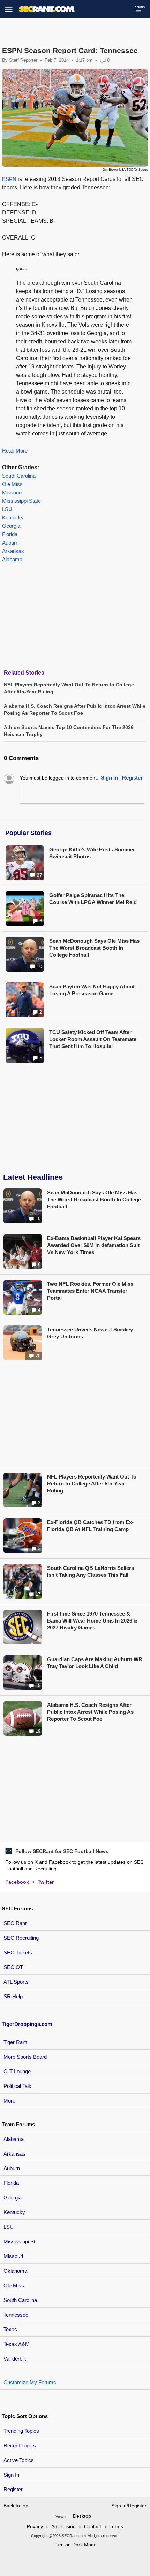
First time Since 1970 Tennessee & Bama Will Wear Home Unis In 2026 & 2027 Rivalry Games (92, 1621)
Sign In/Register (129, 2506)
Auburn (10, 543)
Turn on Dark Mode (75, 2545)
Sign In (11, 2475)
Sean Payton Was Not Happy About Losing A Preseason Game (92, 990)
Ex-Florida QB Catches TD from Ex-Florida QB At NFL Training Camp (90, 1526)
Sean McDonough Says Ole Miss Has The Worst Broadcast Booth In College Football (94, 948)
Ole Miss (12, 484)
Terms (116, 2526)
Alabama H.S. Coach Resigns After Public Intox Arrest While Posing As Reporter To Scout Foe (90, 1712)
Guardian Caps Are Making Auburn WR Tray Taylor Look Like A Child (95, 1663)
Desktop (82, 2516)
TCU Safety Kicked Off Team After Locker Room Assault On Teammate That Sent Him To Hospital (93, 1039)
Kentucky (13, 518)
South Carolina (19, 476)
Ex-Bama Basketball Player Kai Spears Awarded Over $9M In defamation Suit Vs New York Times (94, 1245)
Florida (10, 534)
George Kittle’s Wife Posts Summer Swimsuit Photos (92, 853)
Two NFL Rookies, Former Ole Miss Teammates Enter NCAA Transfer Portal (90, 1291)
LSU (7, 509)
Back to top (16, 2506)
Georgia (11, 526)
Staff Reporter (23, 60)
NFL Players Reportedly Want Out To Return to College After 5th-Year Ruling (92, 1484)
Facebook (17, 1882)
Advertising (63, 2526)
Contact (93, 2526)
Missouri (12, 492)
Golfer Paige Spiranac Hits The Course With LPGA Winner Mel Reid (93, 899)
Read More (15, 451)
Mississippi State (21, 501)
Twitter (46, 1882)
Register (14, 2489)
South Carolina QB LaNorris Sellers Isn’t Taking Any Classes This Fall (91, 1571)
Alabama (12, 559)
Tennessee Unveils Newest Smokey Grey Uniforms (90, 1333)
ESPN (9, 179)
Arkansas (13, 551)
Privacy (35, 2526)
